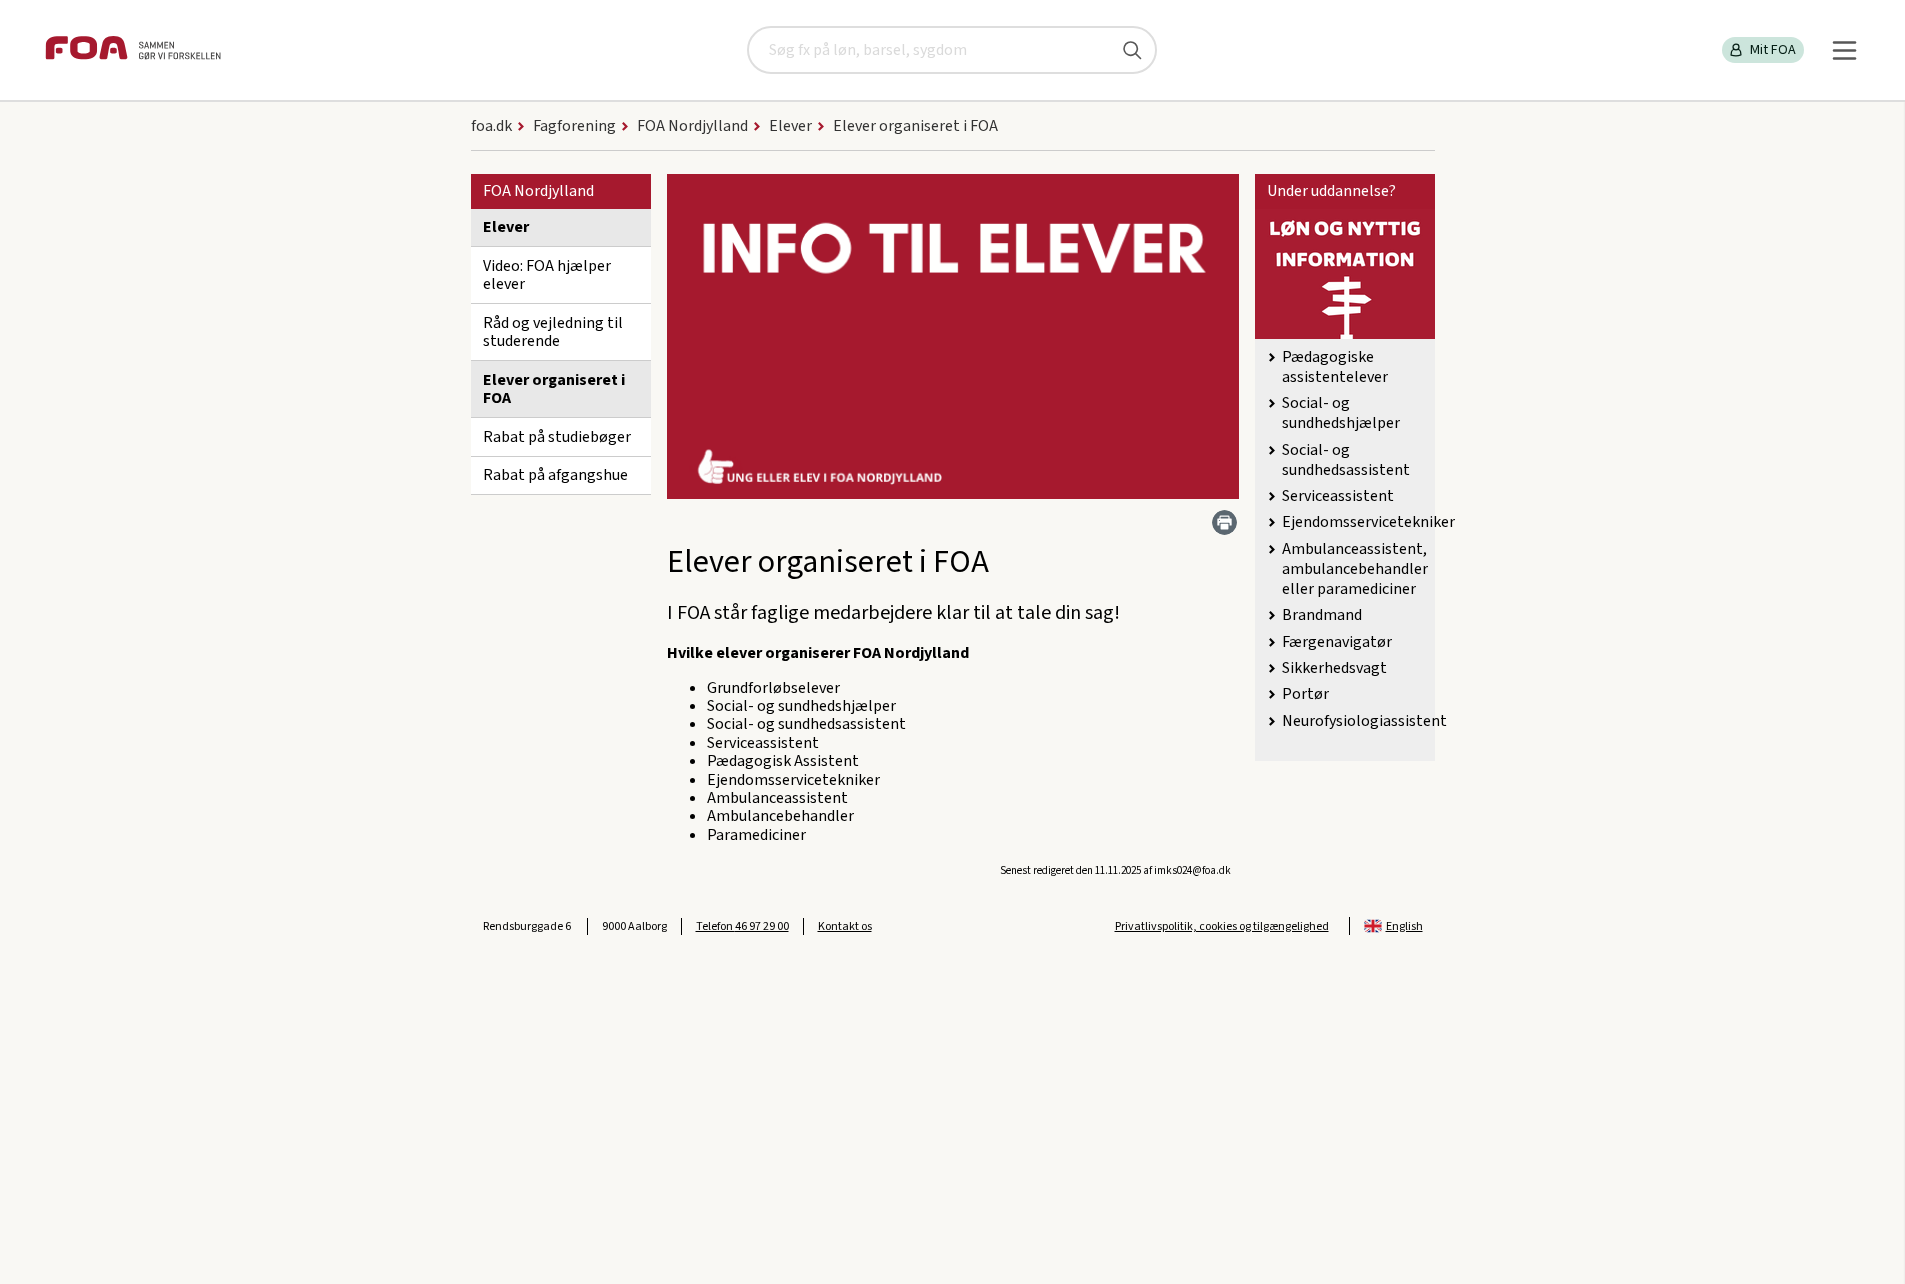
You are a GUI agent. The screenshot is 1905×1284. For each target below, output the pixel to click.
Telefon (742, 926)
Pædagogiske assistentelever (1335, 367)
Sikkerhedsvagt (1334, 668)
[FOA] (133, 50)
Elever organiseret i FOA (554, 389)
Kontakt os (845, 926)
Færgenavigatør (1337, 642)
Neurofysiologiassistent (1364, 721)
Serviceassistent (1338, 496)
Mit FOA (1773, 50)
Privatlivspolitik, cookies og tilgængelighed (1222, 926)
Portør (1305, 694)
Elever (506, 227)
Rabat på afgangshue (555, 475)
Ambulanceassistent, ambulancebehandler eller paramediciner (1355, 569)
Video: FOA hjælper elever (547, 275)
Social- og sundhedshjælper (1341, 413)
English (1404, 926)
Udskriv (1224, 522)
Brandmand (1322, 615)
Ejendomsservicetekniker (1368, 522)
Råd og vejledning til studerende (553, 332)
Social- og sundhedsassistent (1346, 460)
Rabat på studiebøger (557, 437)
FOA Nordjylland (538, 191)
